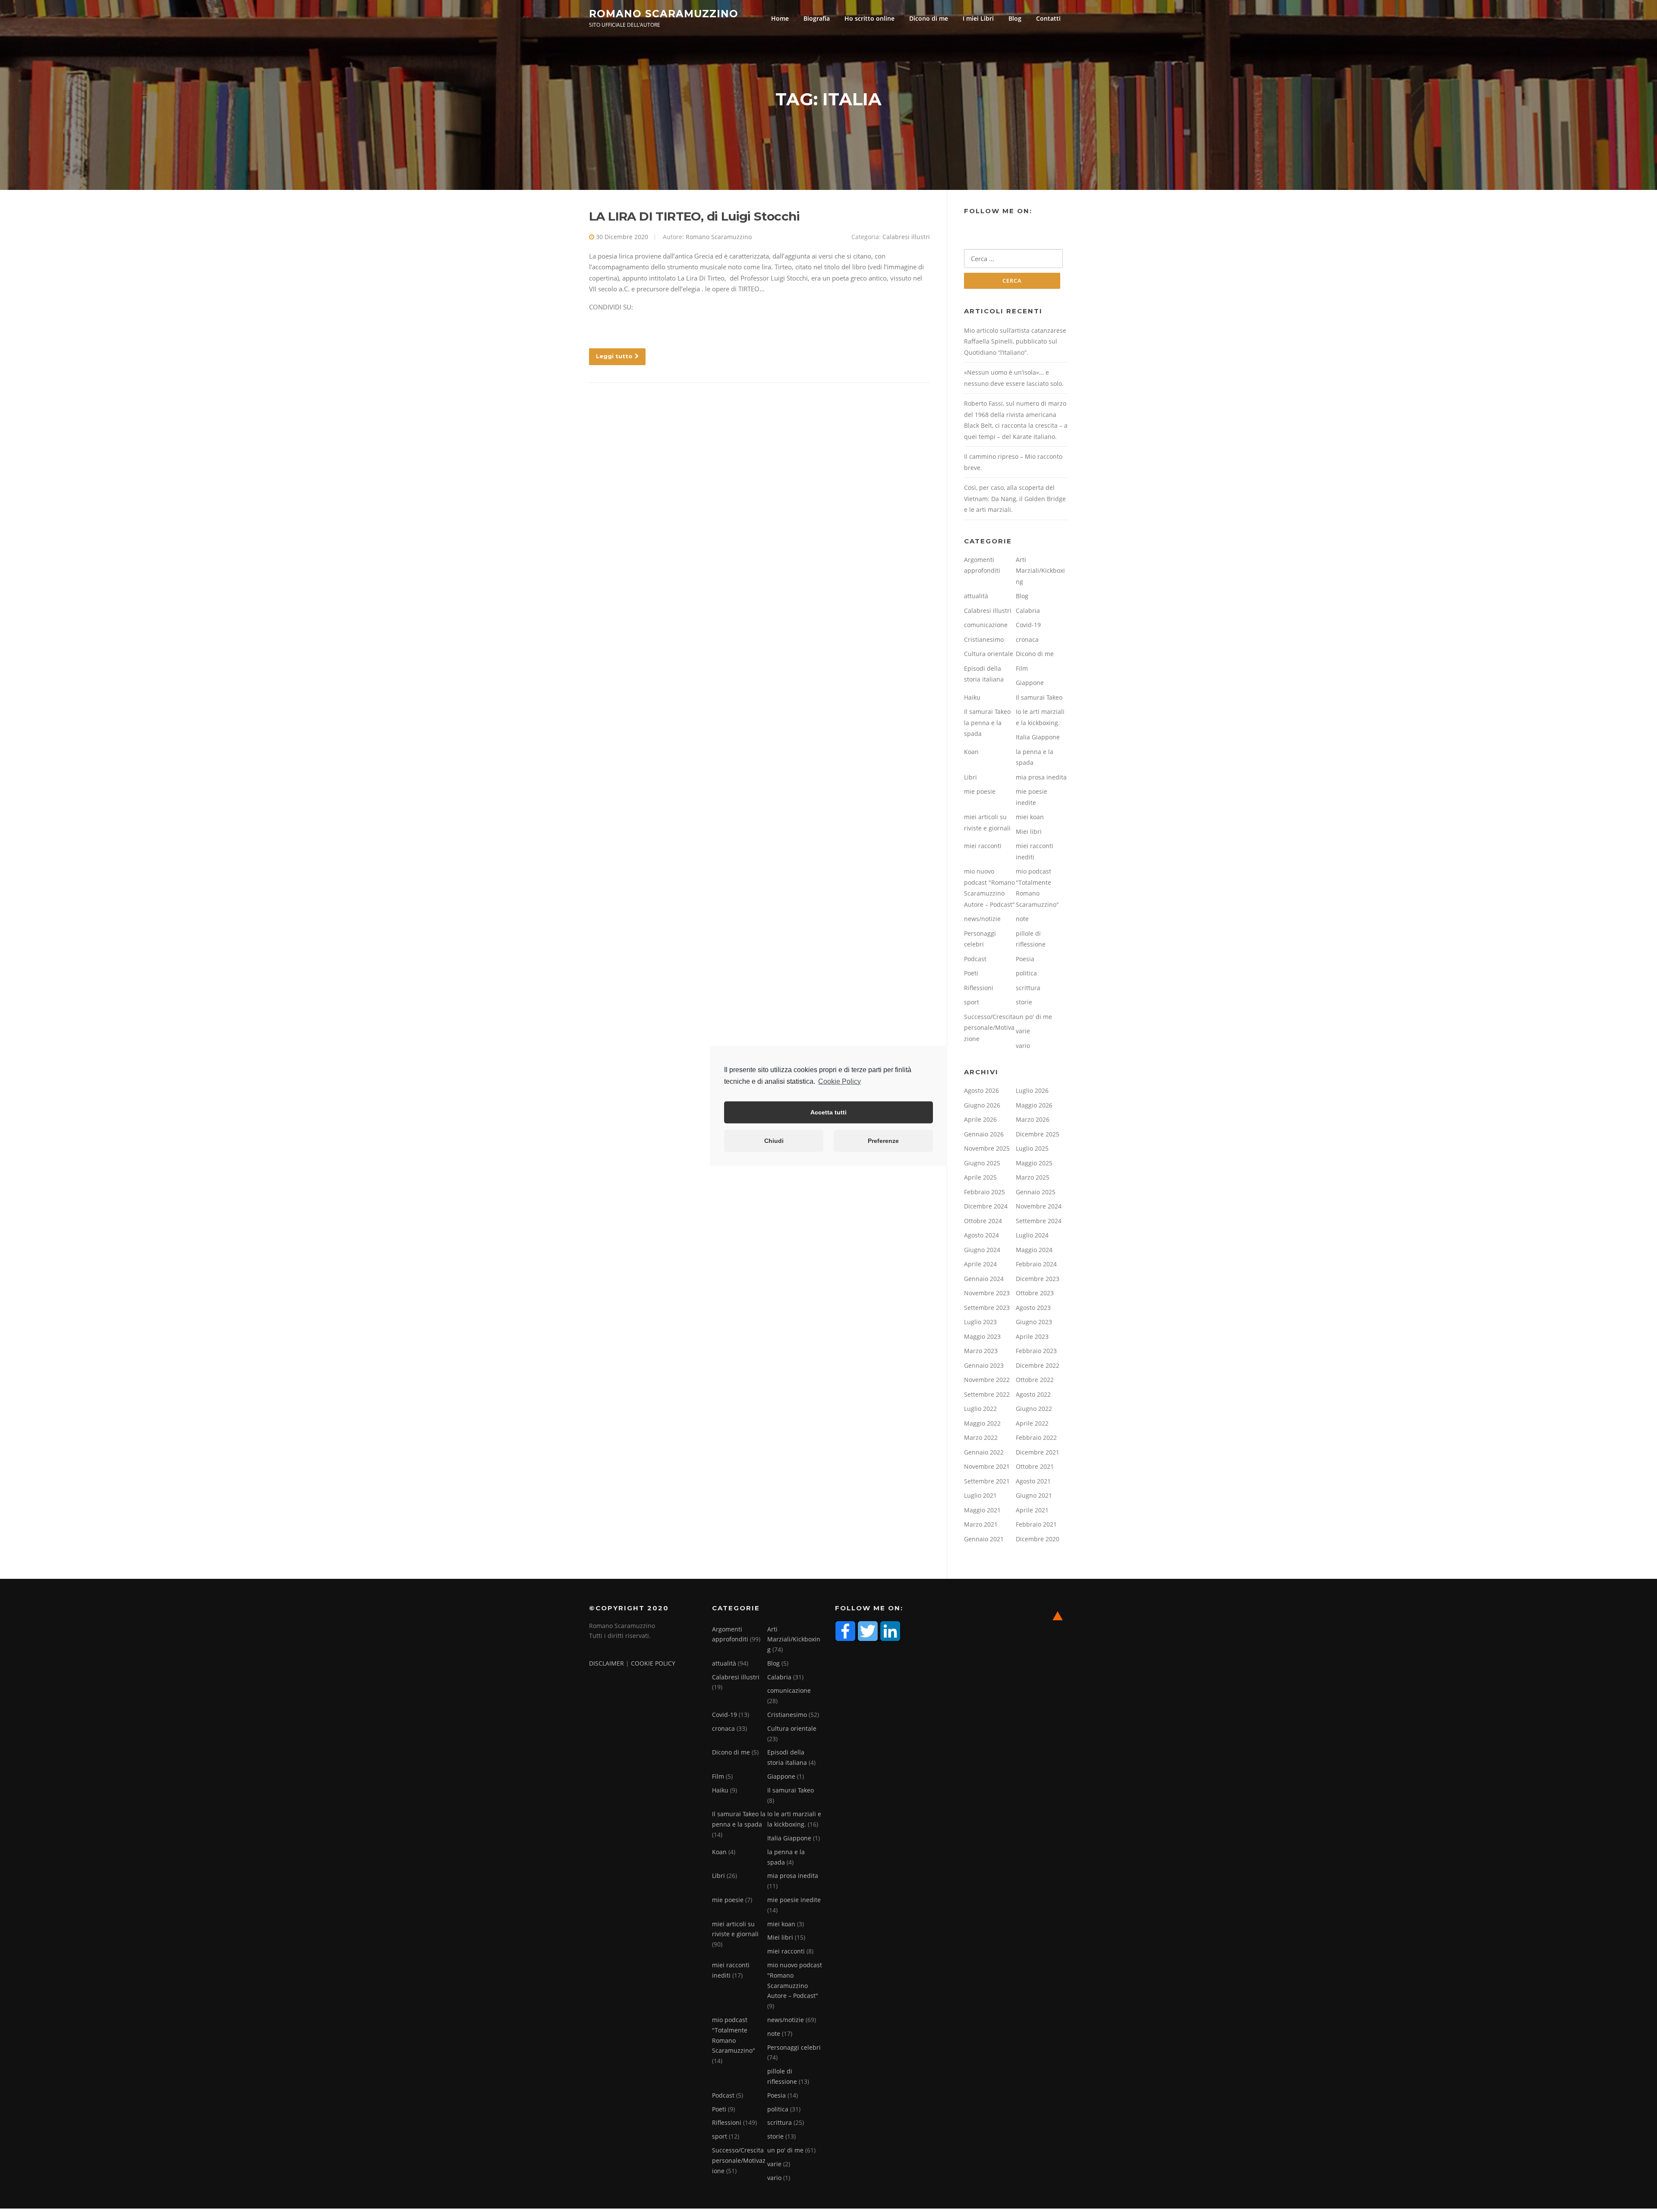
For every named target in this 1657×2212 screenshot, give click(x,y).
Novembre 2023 (987, 1293)
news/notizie (982, 919)
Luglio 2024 (1032, 1235)
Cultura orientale (989, 654)
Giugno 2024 (982, 1250)
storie (1024, 1002)
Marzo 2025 (1033, 1177)
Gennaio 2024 (984, 1279)
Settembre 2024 (1039, 1221)
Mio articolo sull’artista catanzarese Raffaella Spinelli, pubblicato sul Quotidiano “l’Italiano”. (1015, 341)
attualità (976, 596)
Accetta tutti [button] (828, 1112)
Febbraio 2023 (1036, 1351)
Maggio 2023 (982, 1336)
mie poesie (980, 791)
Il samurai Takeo (1039, 697)
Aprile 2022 (1032, 1423)
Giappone (1030, 683)
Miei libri (1029, 831)
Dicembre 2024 (986, 1206)
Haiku (972, 697)
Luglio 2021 (980, 1495)
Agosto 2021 (1033, 1481)
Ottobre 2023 (1035, 1293)
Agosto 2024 (981, 1235)
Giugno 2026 (982, 1105)
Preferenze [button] (883, 1141)
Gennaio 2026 (984, 1134)
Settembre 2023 (987, 1308)
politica (1026, 973)
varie (1023, 1031)
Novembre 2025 (987, 1148)
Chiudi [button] (774, 1141)
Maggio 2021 (982, 1510)
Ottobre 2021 (1035, 1466)
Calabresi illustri (906, 237)
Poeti (971, 973)
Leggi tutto (614, 356)
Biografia (817, 18)
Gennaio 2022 (984, 1452)
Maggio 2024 (1034, 1250)
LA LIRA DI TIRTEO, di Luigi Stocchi (694, 216)
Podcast (975, 959)
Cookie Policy (840, 1081)
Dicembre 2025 (1038, 1134)
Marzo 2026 (1033, 1119)
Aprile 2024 (980, 1264)
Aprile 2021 (1032, 1510)
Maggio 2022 (982, 1423)
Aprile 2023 (1032, 1336)
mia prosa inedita (1041, 777)
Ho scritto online (869, 18)
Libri (970, 777)
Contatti (1048, 18)
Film (1022, 668)
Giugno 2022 (1034, 1409)
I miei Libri (978, 18)
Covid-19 (1028, 625)
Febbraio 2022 (1036, 1437)
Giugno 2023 (1034, 1322)
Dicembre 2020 (1038, 1539)
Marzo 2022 (981, 1437)
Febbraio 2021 (1036, 1524)
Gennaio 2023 (984, 1365)
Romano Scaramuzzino (664, 13)
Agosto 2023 (1033, 1308)
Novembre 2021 (987, 1466)
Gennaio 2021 (984, 1539)
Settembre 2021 (987, 1481)
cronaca (1027, 639)
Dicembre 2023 (1038, 1279)
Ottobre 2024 (983, 1221)
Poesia (1025, 959)
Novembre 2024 (1039, 1206)
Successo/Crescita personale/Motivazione (990, 1028)
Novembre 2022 (987, 1380)
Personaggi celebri (794, 2047)
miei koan (1030, 817)
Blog (1015, 18)
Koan (971, 752)
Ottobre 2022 (1035, 1380)
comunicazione (986, 625)
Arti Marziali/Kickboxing (1040, 571)
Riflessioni (979, 988)
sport (972, 1002)
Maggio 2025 (1034, 1163)
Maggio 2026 (1034, 1105)
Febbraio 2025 (984, 1192)
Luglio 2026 (1032, 1090)
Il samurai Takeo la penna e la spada (987, 723)
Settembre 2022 (987, 1394)
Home (780, 18)
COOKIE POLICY (653, 1663)
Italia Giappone (1038, 737)
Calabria (1028, 611)
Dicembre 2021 (1038, 1452)
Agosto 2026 (981, 1090)
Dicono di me (929, 18)
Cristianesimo (984, 639)
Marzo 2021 (981, 1524)
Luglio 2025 (1032, 1148)
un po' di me (1034, 1017)
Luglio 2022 (980, 1409)
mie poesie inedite (794, 1900)
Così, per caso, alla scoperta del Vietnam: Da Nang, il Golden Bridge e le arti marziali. (1015, 499)
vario (1023, 1046)
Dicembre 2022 (1038, 1365)
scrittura (1028, 988)
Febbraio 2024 (1036, 1264)
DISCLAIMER (606, 1663)
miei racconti (983, 846)
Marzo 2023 (981, 1351)
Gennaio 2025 (1036, 1192)
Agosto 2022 (1033, 1394)
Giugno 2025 (982, 1163)
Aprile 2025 (980, 1177)
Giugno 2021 (1034, 1495)
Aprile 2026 (980, 1119)
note (1022, 919)
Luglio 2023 (980, 1322)
